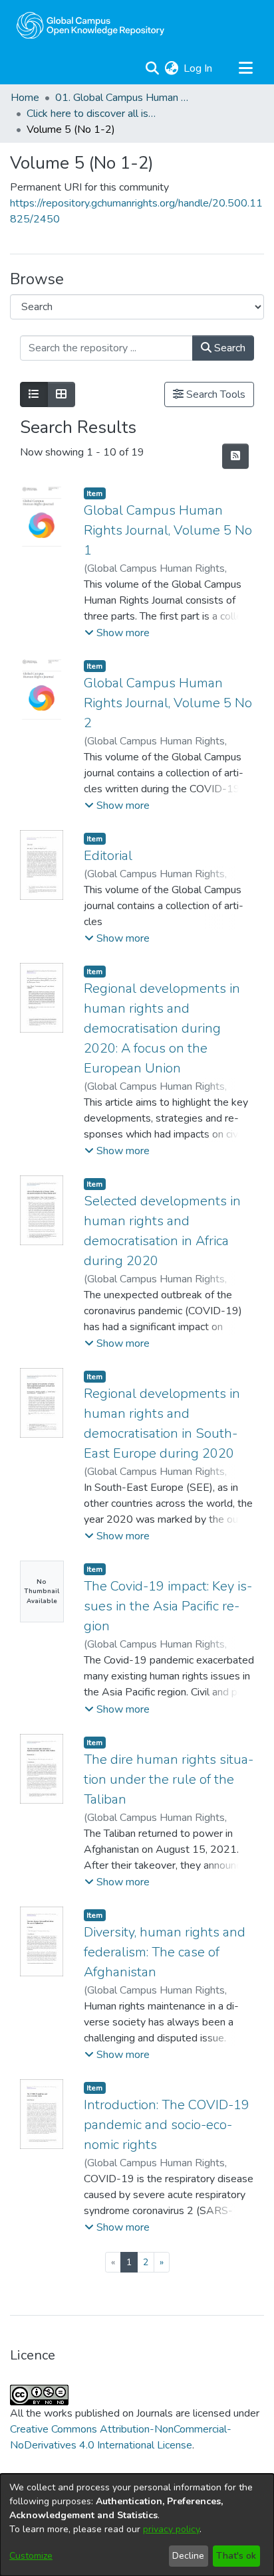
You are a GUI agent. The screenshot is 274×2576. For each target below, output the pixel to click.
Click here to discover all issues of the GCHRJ (93, 114)
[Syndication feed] (235, 456)
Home (25, 98)
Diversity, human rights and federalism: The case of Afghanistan (165, 1952)
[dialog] (137, 2525)
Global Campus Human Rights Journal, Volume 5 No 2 (168, 703)
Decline (188, 2556)
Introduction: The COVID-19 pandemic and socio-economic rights (167, 2125)
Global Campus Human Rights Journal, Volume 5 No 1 (168, 530)
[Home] (90, 25)
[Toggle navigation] (245, 68)
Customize (31, 2556)
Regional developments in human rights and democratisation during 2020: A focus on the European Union (162, 1028)
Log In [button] (199, 68)
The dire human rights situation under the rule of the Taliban (169, 1779)
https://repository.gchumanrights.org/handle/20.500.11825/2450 (136, 211)
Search (228, 348)
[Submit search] (152, 68)
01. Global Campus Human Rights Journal (122, 98)
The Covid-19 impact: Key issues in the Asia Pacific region (168, 1606)
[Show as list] (34, 394)
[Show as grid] (61, 394)
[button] (117, 633)
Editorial (108, 856)
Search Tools (214, 394)
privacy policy (171, 2529)
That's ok (236, 2556)
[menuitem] (171, 68)
